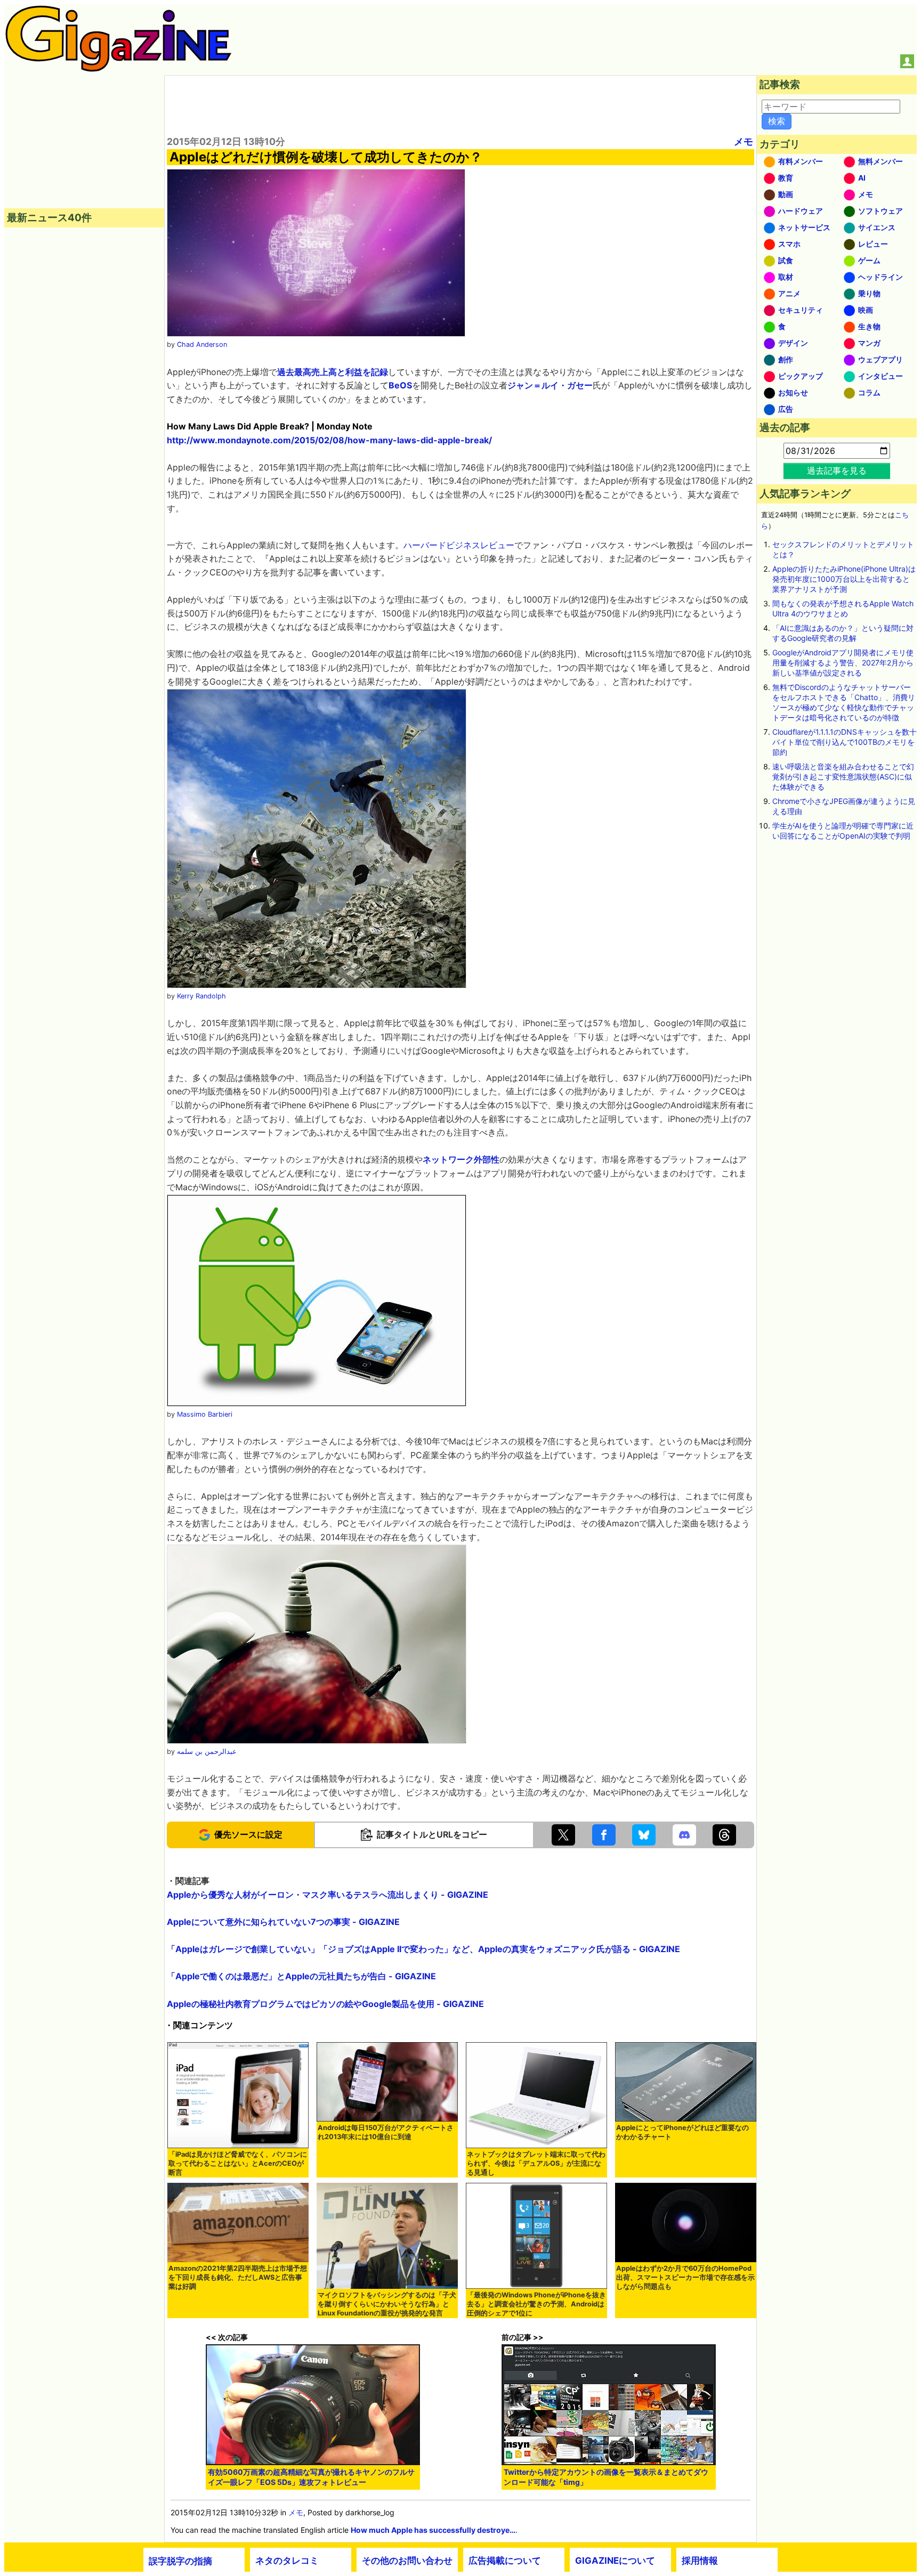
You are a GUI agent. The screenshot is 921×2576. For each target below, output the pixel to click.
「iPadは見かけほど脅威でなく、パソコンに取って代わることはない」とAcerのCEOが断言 (238, 2163)
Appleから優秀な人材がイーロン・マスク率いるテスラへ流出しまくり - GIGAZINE (328, 1895)
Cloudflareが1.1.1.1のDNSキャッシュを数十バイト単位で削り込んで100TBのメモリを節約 (845, 742)
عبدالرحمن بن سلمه (207, 1752)
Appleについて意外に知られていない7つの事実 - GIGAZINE (283, 1922)
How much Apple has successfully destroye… (433, 2530)
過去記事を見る (837, 470)
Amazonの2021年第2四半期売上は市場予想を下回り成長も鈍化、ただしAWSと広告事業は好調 (238, 2277)
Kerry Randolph (201, 996)
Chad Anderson (202, 344)
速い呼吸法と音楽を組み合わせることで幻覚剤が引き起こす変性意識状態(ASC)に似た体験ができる (843, 777)
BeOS (400, 385)
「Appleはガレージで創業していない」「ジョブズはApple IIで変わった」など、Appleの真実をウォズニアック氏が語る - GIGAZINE (423, 1949)
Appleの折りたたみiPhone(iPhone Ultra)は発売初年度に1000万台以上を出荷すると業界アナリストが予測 (844, 579)
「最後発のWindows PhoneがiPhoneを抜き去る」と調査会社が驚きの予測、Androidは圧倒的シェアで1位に (536, 2304)
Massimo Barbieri (205, 1414)
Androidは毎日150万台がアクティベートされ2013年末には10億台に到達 (386, 2132)
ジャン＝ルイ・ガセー (550, 385)
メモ (744, 141)
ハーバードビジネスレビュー (459, 545)
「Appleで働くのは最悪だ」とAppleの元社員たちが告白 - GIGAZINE (301, 1976)
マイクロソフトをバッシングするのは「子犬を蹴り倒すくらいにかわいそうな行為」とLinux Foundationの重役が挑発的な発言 (387, 2304)
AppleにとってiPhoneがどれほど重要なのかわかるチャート (682, 2132)
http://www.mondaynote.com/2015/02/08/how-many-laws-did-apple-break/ (329, 440)
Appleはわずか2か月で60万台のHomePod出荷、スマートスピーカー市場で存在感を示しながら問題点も (685, 2277)
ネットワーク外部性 (461, 1159)
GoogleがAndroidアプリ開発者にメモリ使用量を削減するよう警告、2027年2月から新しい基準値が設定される (843, 663)
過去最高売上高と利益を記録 (333, 372)
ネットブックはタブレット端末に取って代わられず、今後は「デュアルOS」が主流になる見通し (536, 2163)
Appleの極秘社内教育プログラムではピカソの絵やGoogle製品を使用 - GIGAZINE (325, 2004)
